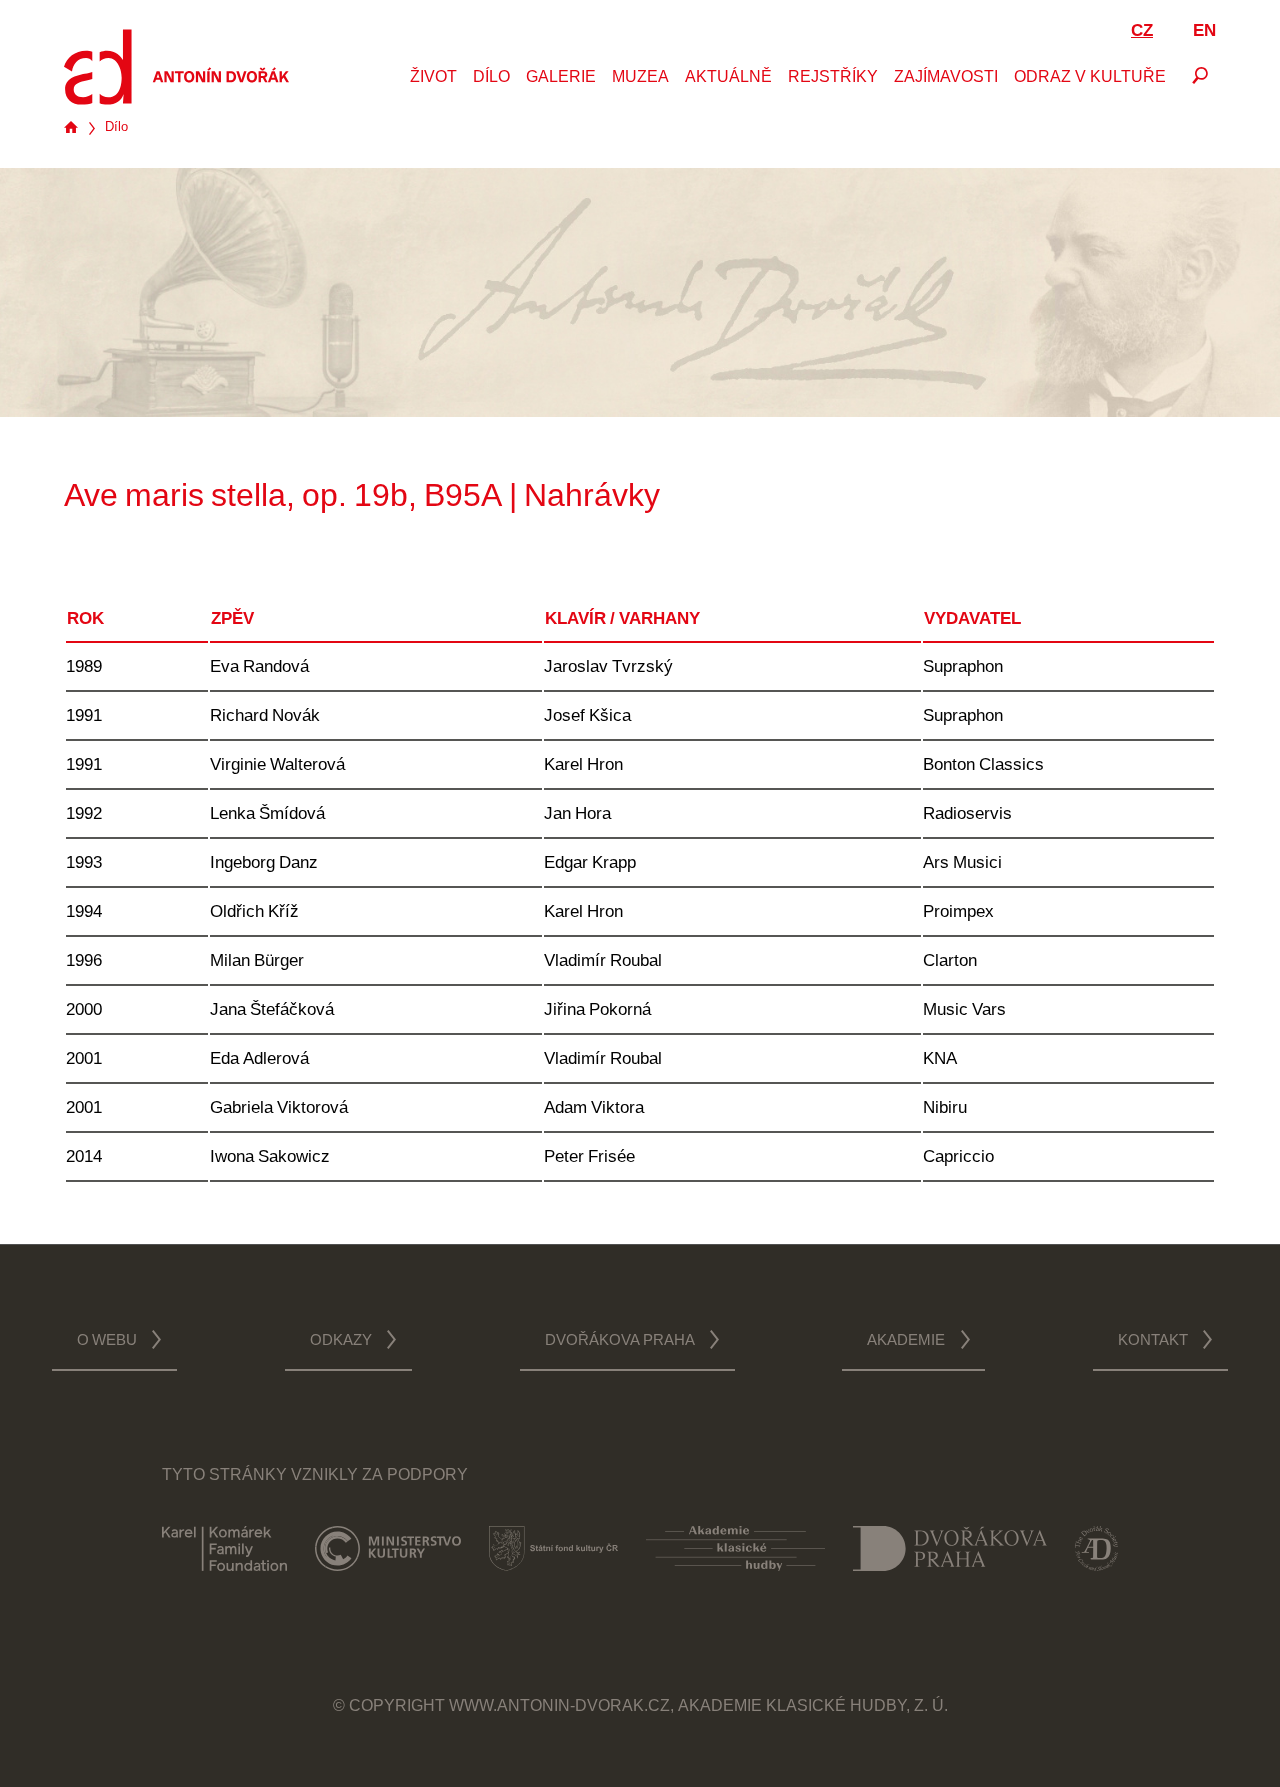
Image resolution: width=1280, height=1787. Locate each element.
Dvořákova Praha (620, 1341)
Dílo (491, 78)
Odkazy (341, 1341)
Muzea (640, 78)
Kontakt (1153, 1341)
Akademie (906, 1341)
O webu (107, 1341)
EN (1204, 31)
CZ (1142, 31)
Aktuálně (728, 78)
